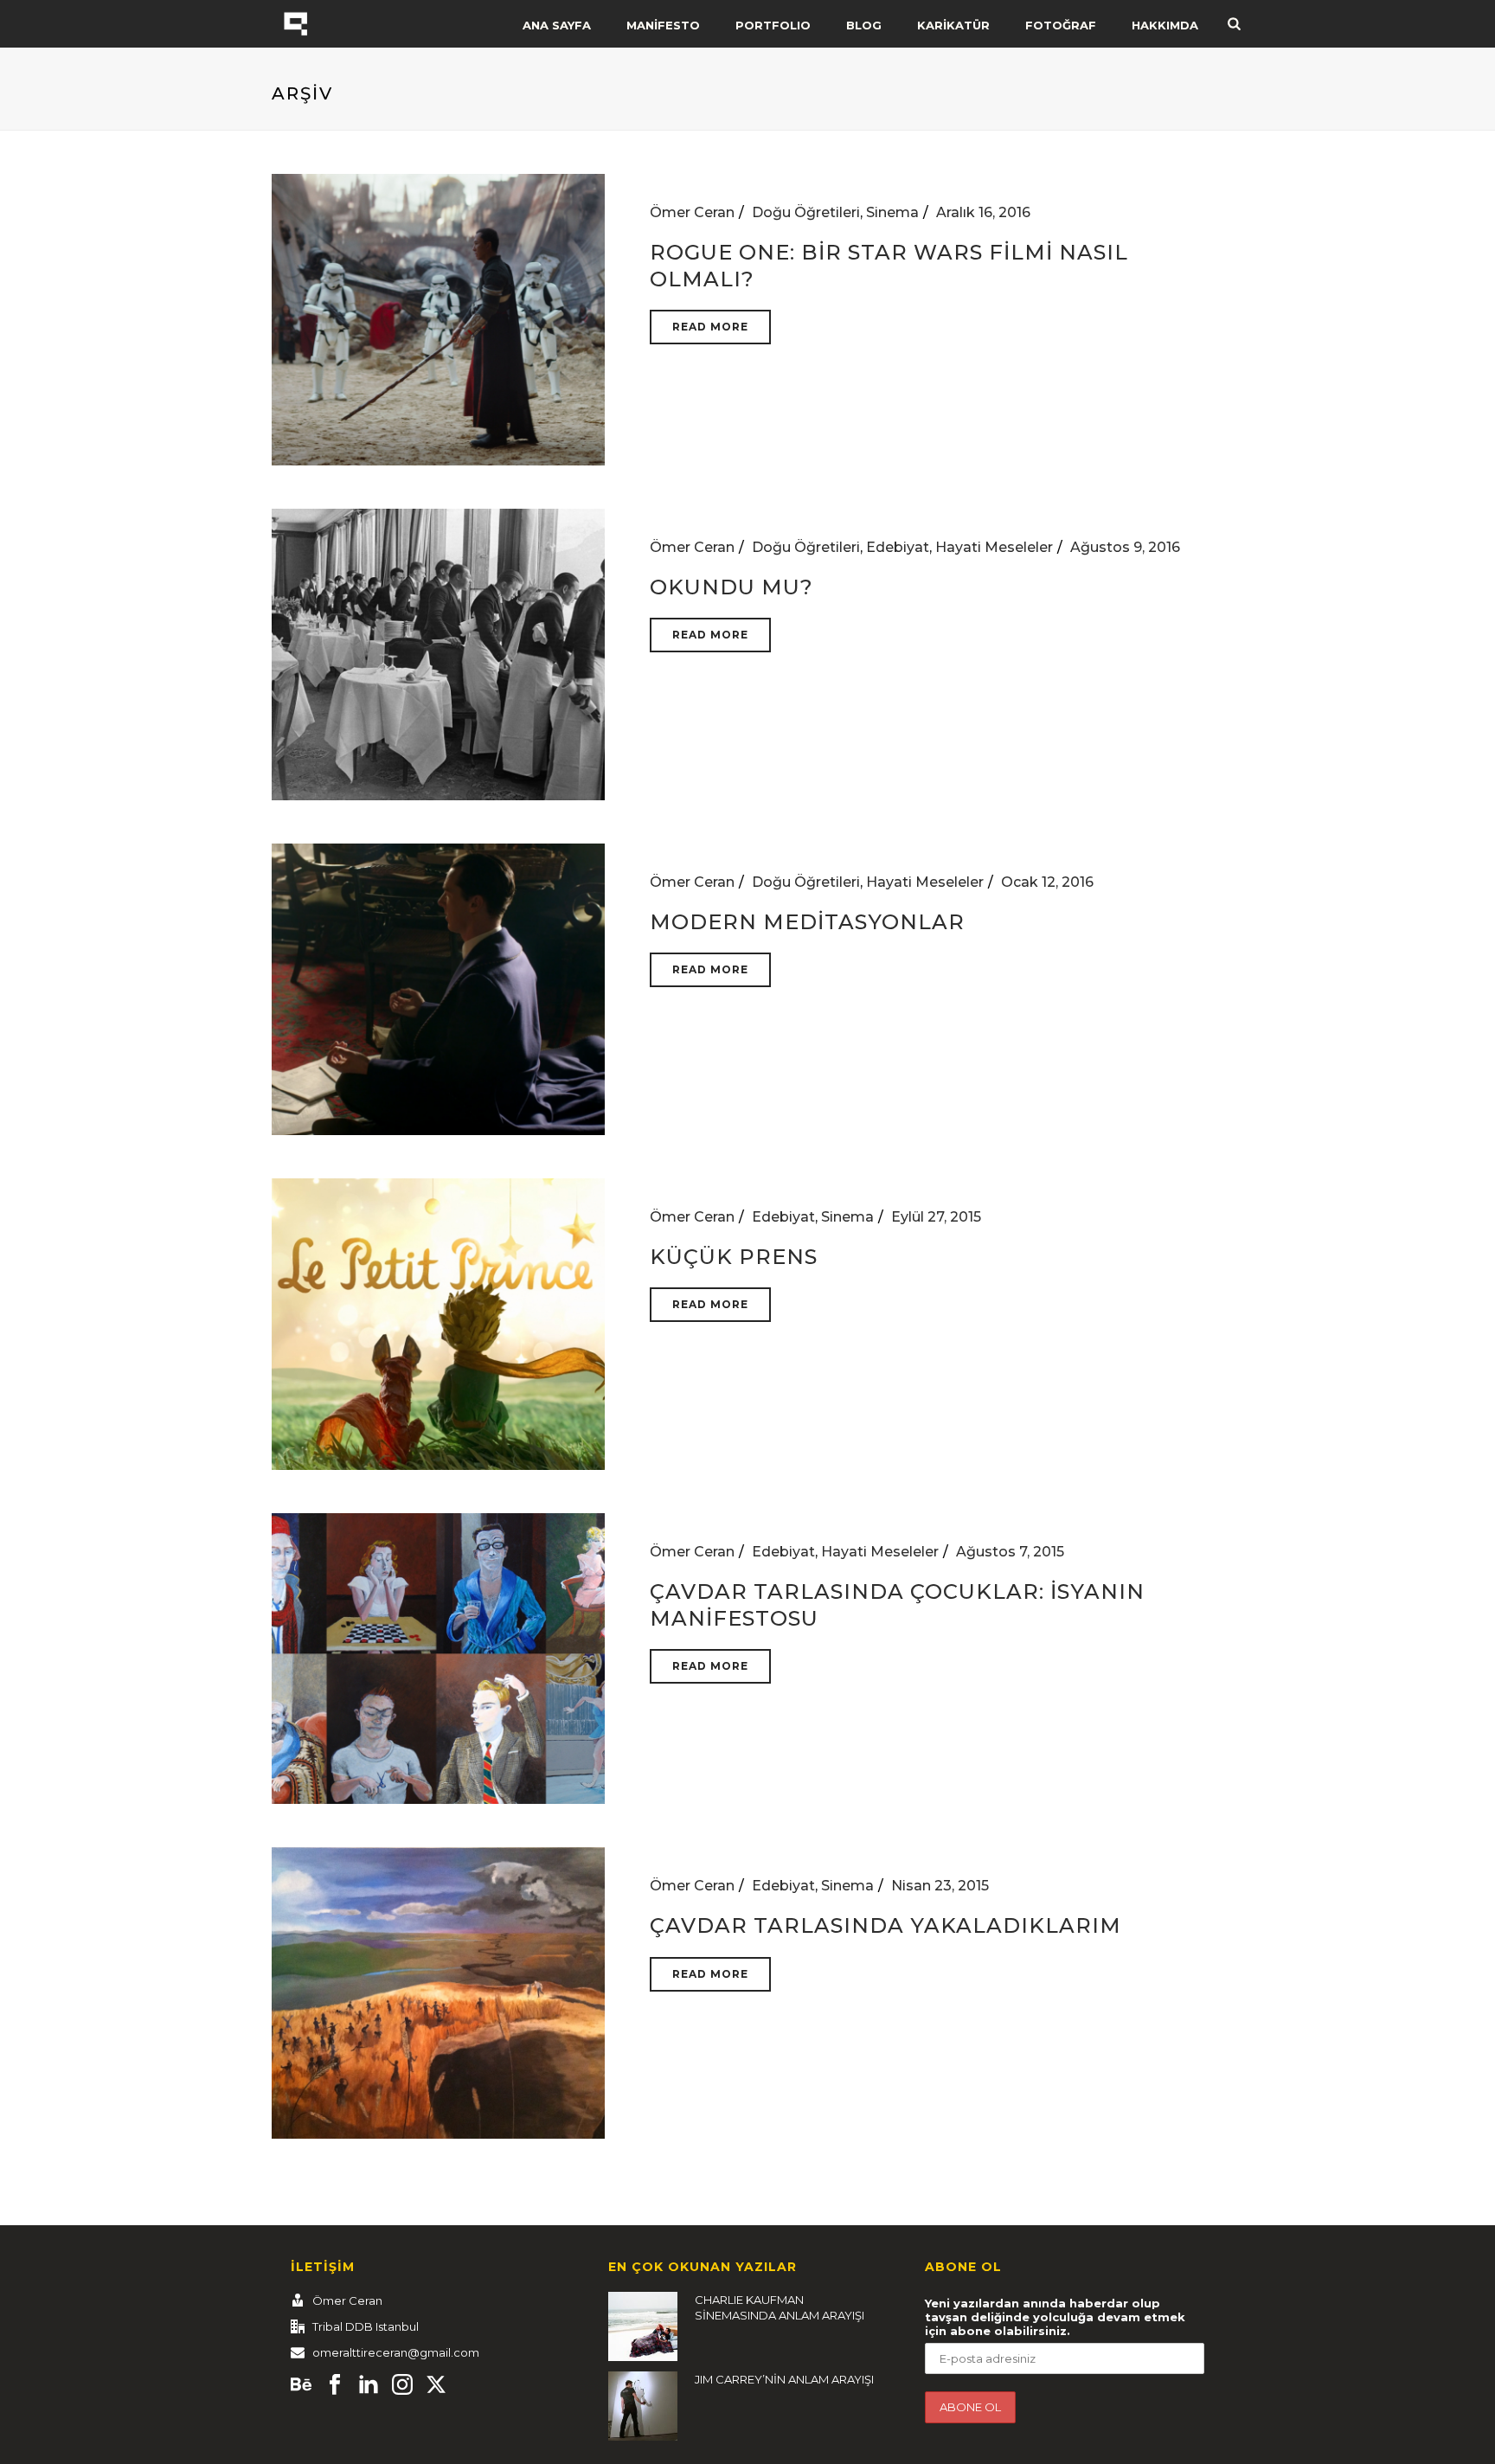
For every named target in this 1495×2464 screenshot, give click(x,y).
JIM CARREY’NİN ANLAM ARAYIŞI (784, 2379)
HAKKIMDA (1165, 25)
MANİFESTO (663, 25)
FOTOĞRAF (1061, 25)
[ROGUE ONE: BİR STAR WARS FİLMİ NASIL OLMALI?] (438, 319)
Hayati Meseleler (994, 547)
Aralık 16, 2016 (983, 212)
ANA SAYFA (557, 25)
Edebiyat (898, 547)
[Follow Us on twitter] (436, 2385)
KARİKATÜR (953, 25)
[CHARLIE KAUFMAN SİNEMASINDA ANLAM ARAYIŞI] (643, 2326)
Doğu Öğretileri (806, 212)
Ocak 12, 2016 (1047, 882)
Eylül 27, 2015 (936, 1217)
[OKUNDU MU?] (438, 654)
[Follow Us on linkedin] (369, 2385)
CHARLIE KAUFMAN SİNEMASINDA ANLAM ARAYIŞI (780, 2307)
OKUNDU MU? (731, 587)
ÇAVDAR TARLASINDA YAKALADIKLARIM (885, 1925)
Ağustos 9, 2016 (1125, 547)
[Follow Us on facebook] (335, 2385)
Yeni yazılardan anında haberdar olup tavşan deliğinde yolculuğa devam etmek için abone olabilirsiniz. (1055, 2317)
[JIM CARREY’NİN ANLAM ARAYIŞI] (643, 2406)
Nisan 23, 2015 (940, 1886)
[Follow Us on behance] (301, 2385)
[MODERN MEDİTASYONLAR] (438, 988)
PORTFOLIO (773, 25)
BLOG (864, 25)
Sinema (892, 212)
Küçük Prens (734, 1257)
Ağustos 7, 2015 (1010, 1552)
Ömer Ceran (692, 212)
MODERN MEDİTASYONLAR (807, 922)
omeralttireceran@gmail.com (396, 2352)
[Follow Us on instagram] (402, 2385)
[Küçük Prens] (438, 1322)
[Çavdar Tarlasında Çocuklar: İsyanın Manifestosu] (438, 1657)
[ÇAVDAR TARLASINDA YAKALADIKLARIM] (438, 1992)
